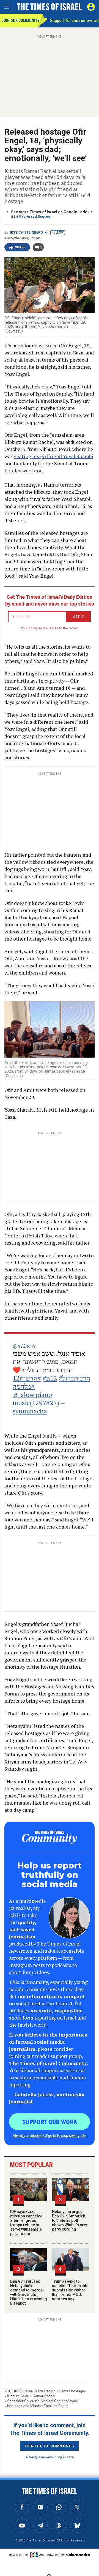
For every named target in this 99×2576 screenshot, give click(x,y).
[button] (91, 7)
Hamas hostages (72, 2391)
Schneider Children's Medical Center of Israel (43, 2401)
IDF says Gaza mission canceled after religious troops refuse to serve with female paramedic (26, 2223)
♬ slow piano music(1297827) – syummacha (39, 1403)
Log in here (65, 2457)
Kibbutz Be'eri (18, 2396)
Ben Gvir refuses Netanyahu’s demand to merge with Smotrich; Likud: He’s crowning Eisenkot (29, 2292)
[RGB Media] (38, 2555)
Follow (58, 232)
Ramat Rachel (44, 2396)
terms (73, 628)
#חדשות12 (27, 1378)
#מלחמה (24, 1386)
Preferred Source (35, 216)
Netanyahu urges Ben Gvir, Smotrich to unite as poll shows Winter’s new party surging (69, 2220)
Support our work (50, 2121)
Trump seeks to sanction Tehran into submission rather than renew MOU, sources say (70, 2290)
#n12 (50, 1378)
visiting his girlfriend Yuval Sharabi (53, 456)
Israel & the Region (40, 2391)
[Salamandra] (78, 2555)
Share (20, 247)
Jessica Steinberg (26, 232)
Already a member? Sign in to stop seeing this (50, 2135)
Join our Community (20, 21)
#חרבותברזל (75, 1378)
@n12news (24, 1346)
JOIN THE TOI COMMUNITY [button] (50, 2446)
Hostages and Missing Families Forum (38, 2406)
